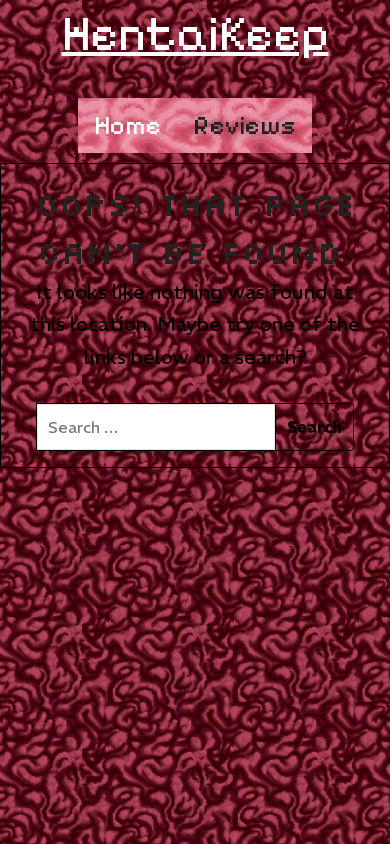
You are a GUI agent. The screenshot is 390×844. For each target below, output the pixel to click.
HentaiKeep (195, 33)
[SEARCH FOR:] (155, 427)
